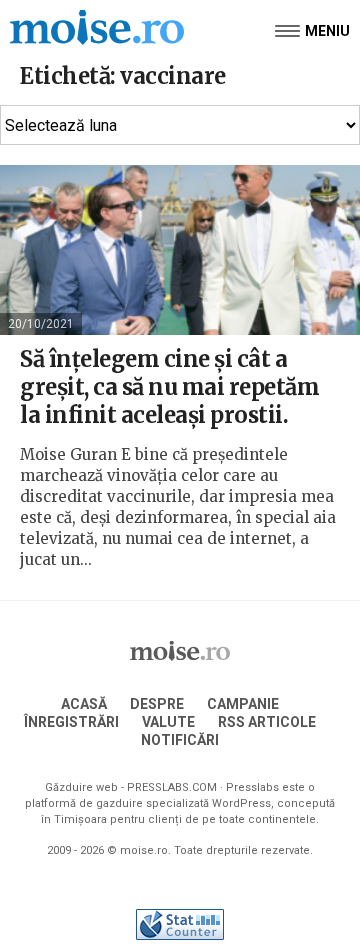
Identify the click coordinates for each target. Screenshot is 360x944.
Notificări (180, 740)
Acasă (84, 704)
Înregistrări (71, 722)
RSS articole (267, 722)
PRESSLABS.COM (172, 787)
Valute (168, 722)
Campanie (243, 704)
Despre (157, 704)
